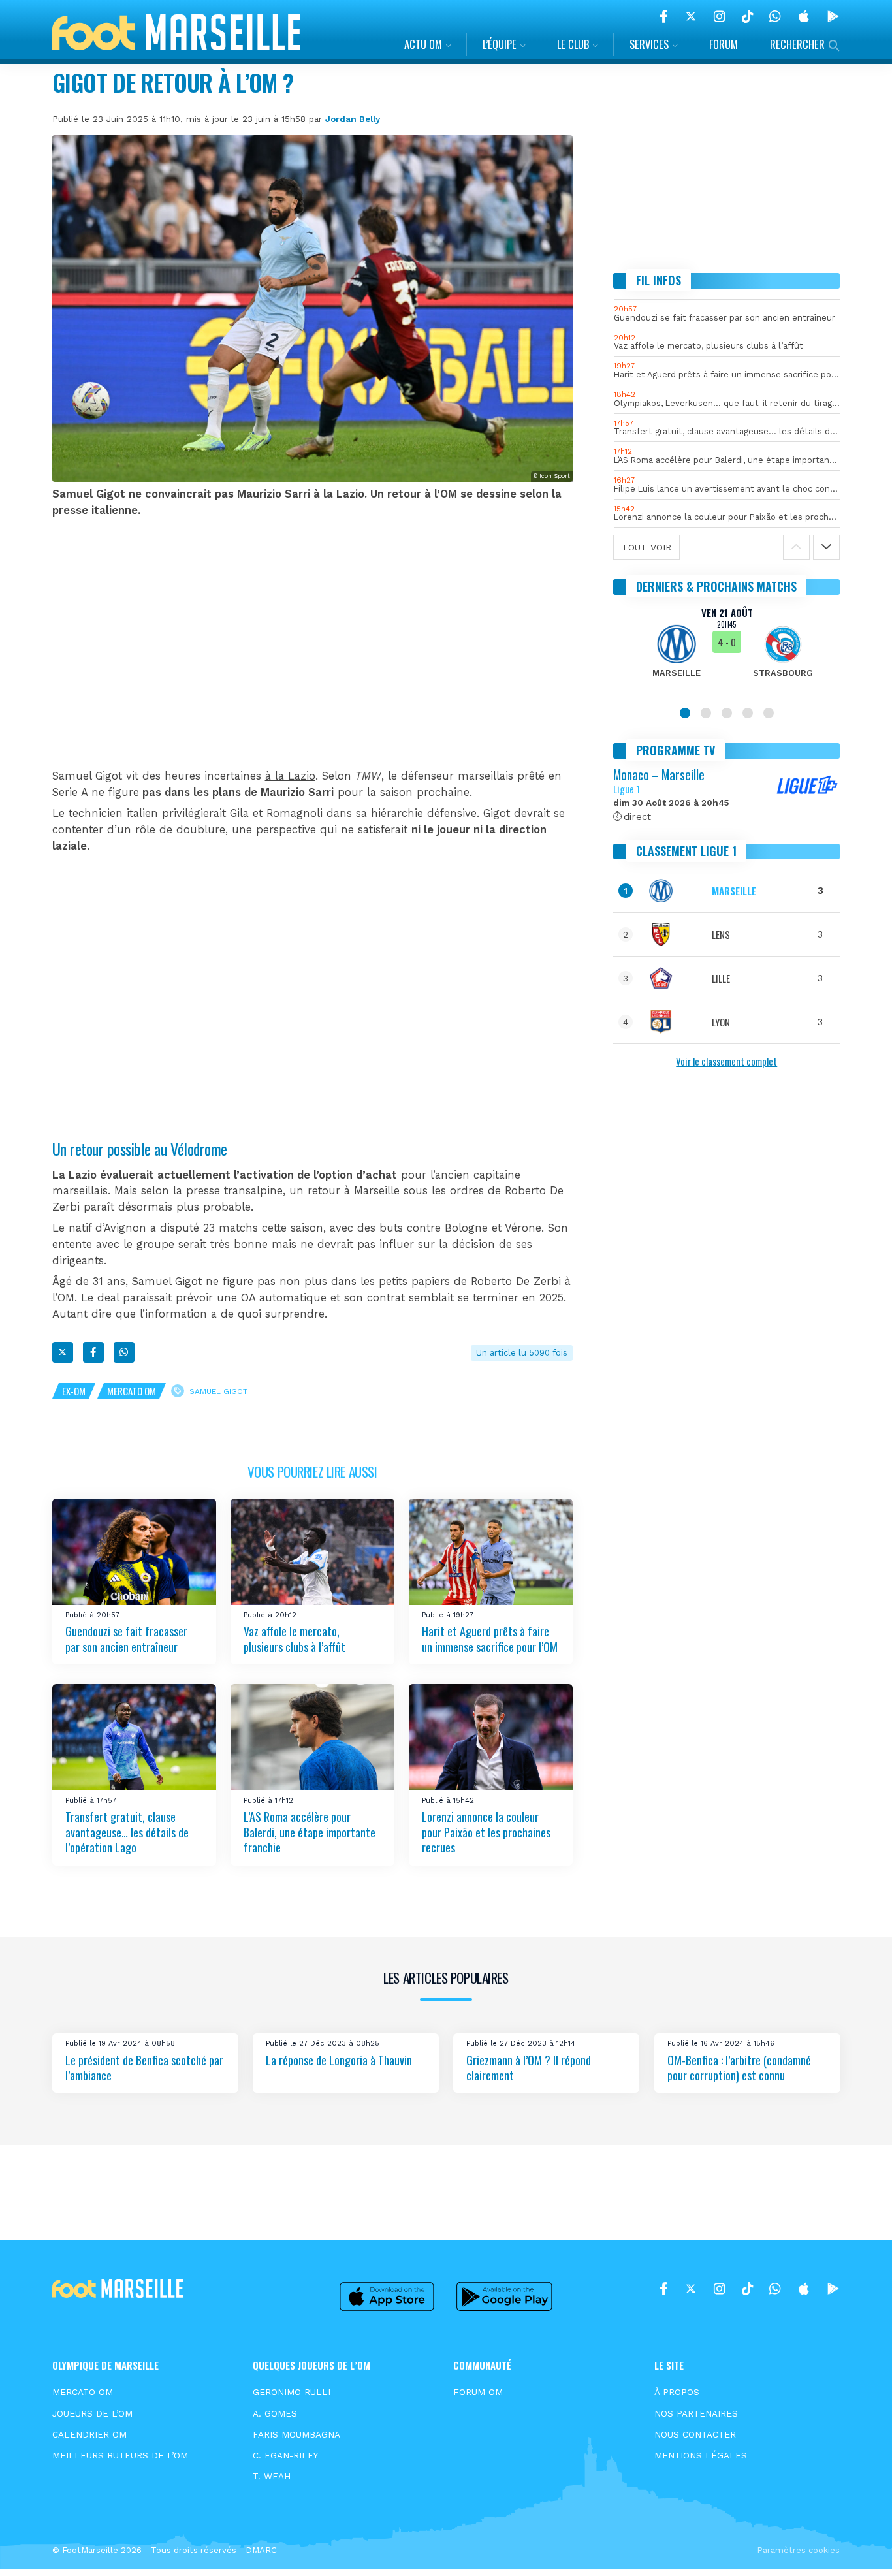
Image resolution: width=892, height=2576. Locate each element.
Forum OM (478, 2392)
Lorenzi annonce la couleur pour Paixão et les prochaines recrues (486, 1832)
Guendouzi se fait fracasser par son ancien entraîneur (126, 1639)
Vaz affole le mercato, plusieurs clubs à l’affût (295, 1639)
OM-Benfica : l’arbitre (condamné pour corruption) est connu (739, 2067)
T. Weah (272, 2476)
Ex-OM (74, 1391)
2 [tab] (706, 713)
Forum (724, 44)
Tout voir (646, 547)
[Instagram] (720, 16)
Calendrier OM (89, 2434)
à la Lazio (290, 776)
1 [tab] (685, 713)
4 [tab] (748, 713)
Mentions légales (701, 2455)
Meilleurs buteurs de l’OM (120, 2455)
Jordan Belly (353, 119)
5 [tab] (769, 713)
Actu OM (423, 44)
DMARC (261, 2550)
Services (649, 44)
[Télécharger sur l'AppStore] (804, 16)
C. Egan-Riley (285, 2455)
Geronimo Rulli (292, 2392)
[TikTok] (747, 16)
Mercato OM (132, 1391)
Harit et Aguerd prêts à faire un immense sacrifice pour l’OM (490, 1639)
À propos (677, 2392)
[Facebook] (664, 16)
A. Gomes (275, 2413)
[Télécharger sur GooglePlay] (833, 16)
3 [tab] (727, 713)
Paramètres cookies (798, 2550)
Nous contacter (695, 2434)
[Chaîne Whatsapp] (775, 16)
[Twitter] (691, 16)
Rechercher (797, 44)
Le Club (573, 44)
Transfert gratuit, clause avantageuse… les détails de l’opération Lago (127, 1832)
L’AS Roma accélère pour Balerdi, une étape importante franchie (310, 1832)
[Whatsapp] (124, 1352)
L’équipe (500, 44)
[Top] (857, 2547)
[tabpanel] (727, 650)
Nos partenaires (696, 2413)
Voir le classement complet (726, 1061)
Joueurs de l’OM (92, 2413)
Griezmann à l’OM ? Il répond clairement (529, 2067)
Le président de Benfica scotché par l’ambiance (144, 2067)
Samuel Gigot (218, 1391)
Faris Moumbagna (296, 2434)
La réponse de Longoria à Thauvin (339, 2059)
